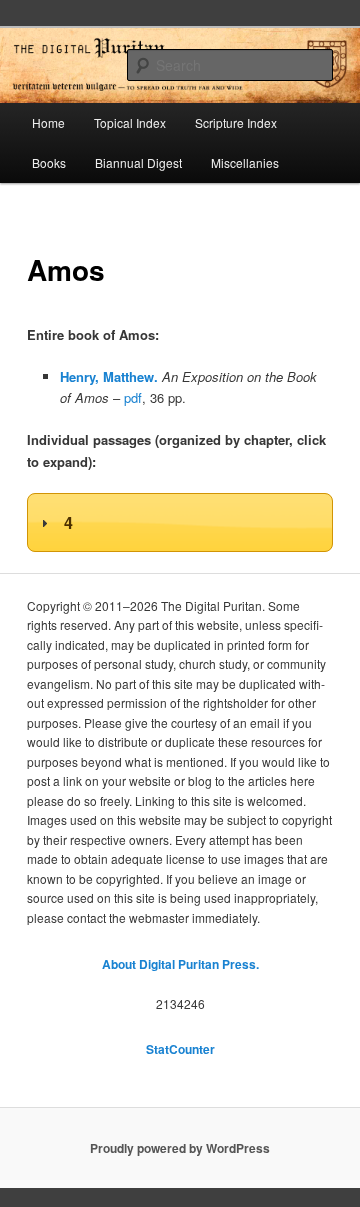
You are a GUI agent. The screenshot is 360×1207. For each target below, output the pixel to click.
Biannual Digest (138, 162)
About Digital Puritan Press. (180, 964)
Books (49, 162)
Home (48, 122)
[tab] (179, 523)
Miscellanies (245, 162)
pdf (133, 397)
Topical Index (130, 122)
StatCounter (180, 1049)
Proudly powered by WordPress (180, 1148)
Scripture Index (236, 122)
